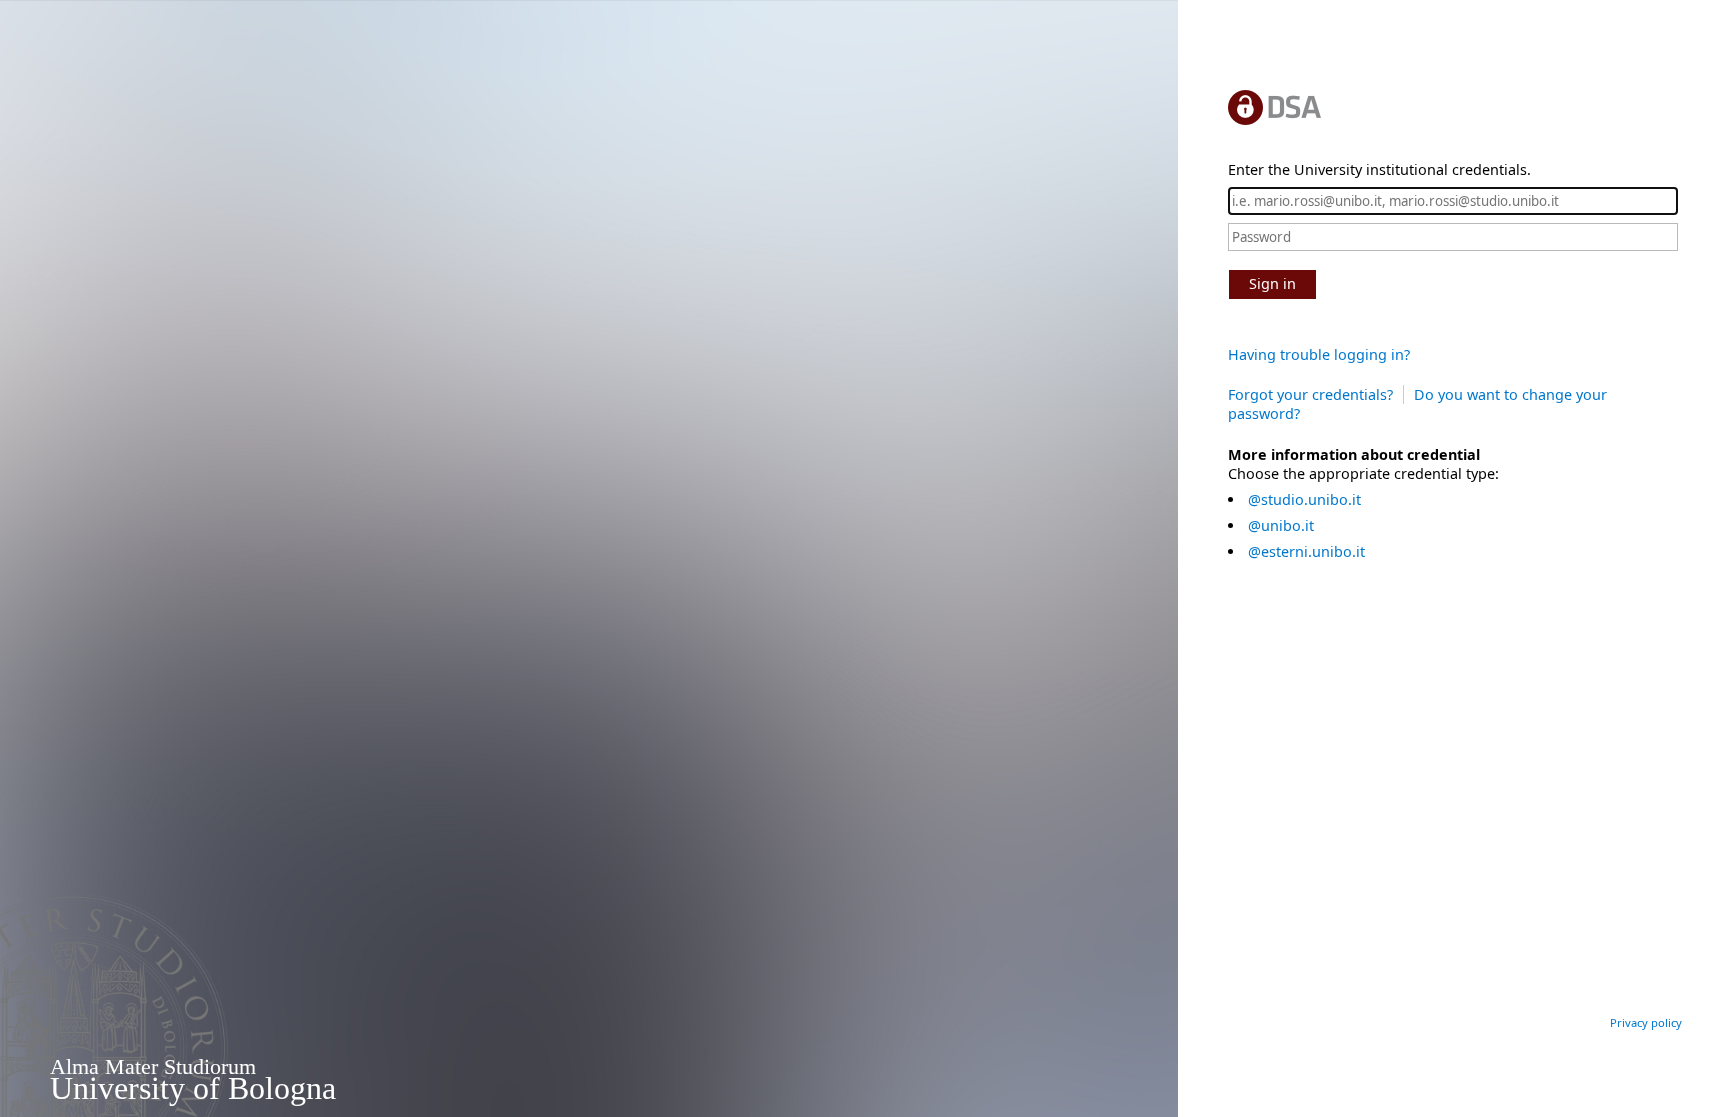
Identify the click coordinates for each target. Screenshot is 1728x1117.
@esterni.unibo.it (1306, 551)
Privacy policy (1646, 1022)
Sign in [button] (1272, 283)
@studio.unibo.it (1304, 499)
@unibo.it (1281, 525)
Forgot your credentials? (1310, 394)
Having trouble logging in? (1319, 354)
